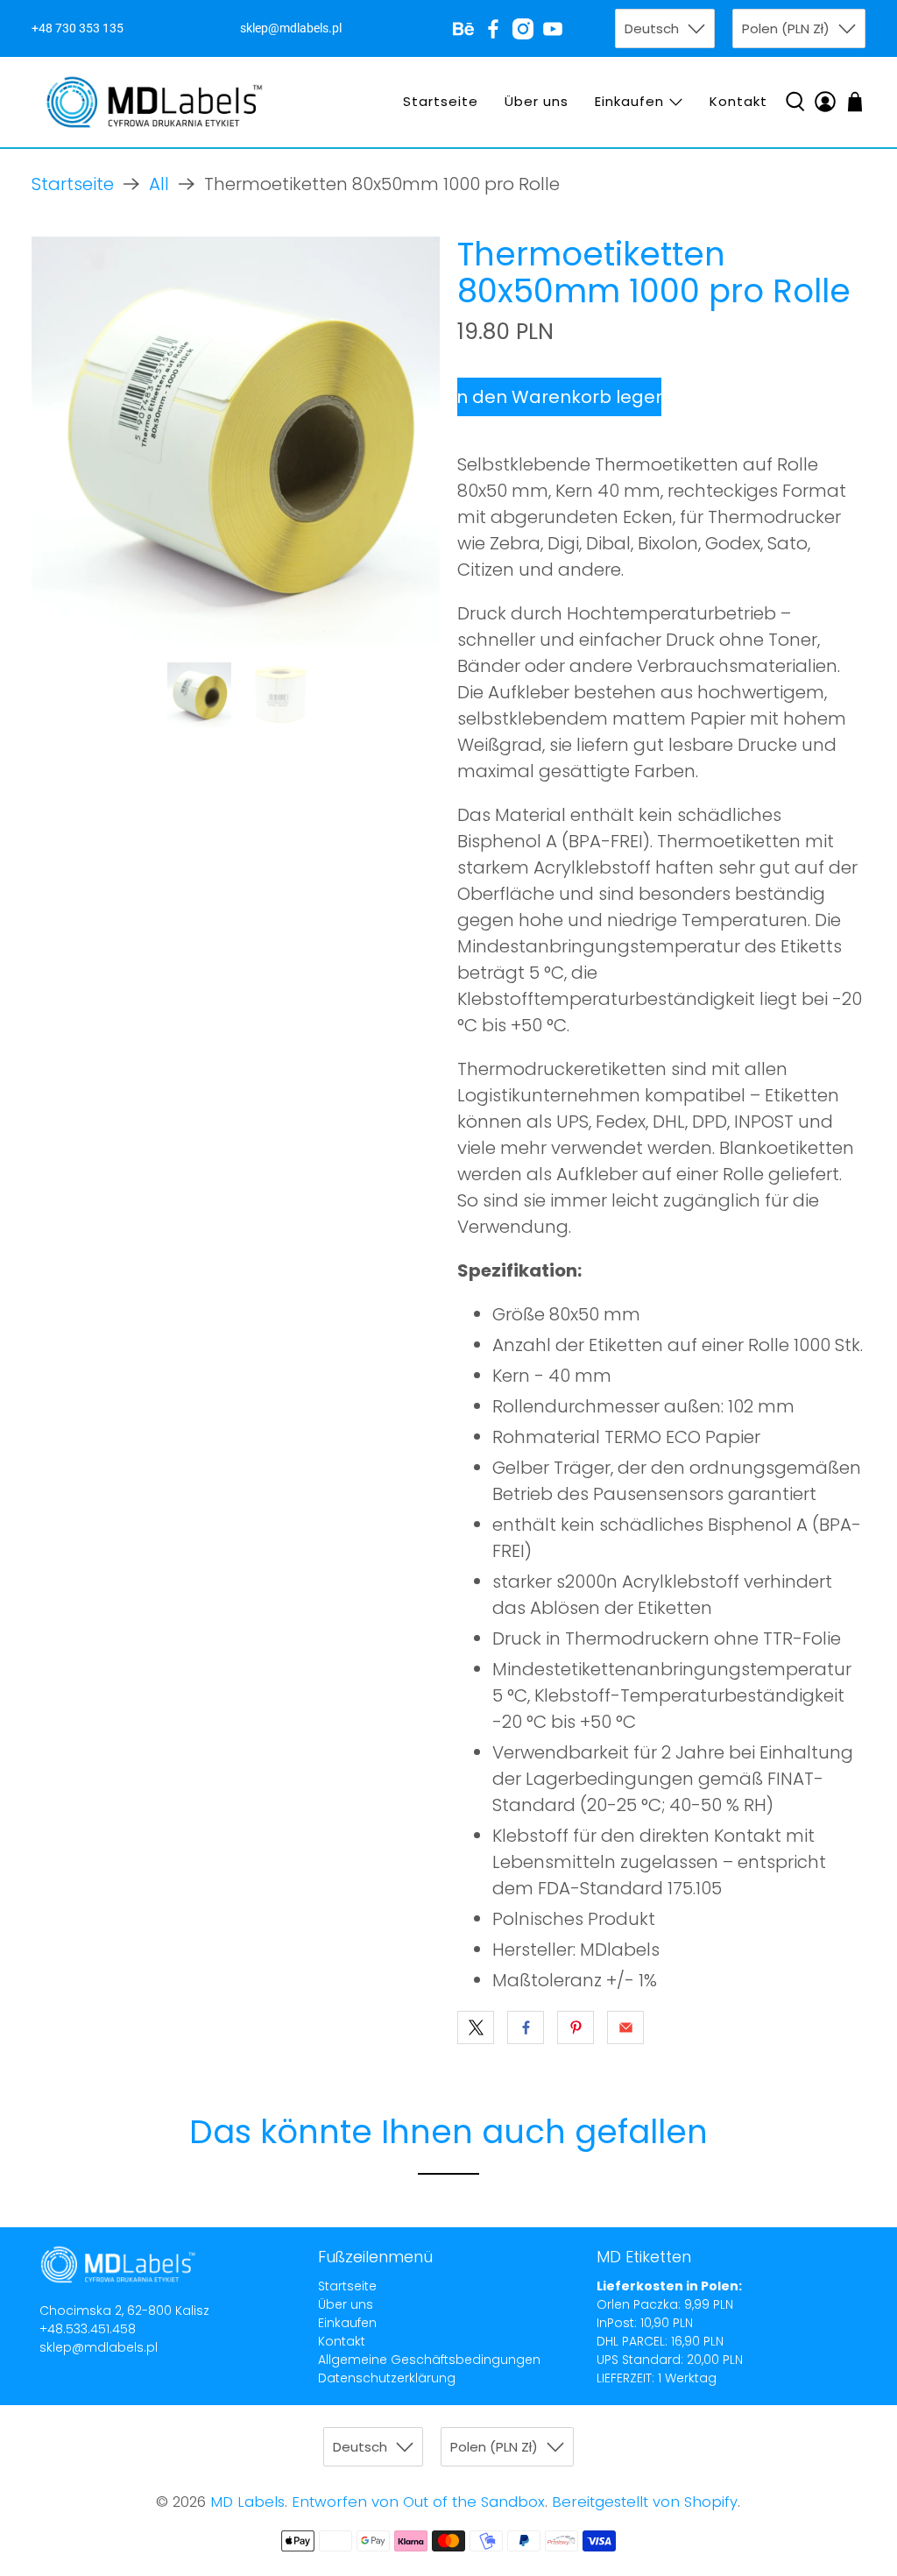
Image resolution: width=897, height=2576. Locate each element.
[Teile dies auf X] (476, 2028)
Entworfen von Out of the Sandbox (418, 2502)
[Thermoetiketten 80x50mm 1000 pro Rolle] (236, 441)
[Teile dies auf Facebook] (526, 2028)
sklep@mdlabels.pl (99, 2347)
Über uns (537, 101)
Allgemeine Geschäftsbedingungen (429, 2360)
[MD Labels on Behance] (463, 29)
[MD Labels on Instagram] (523, 29)
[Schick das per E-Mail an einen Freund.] (625, 2028)
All (159, 184)
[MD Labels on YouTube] (553, 29)
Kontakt (738, 101)
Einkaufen (629, 101)
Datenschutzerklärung (387, 2378)
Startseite (441, 101)
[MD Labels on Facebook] (493, 29)
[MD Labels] (154, 102)
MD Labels (247, 2502)
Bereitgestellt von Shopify (645, 2502)
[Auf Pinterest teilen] (576, 2028)
